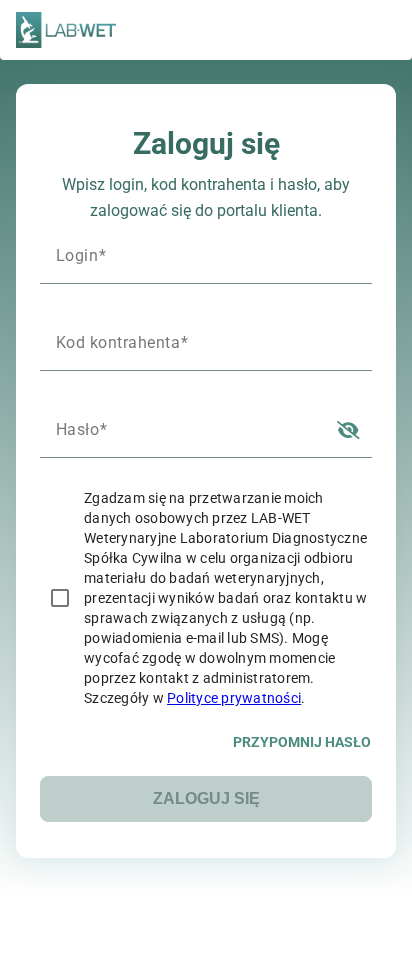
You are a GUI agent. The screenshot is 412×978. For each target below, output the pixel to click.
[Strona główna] (66, 30)
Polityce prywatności (234, 698)
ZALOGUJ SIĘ (206, 798)
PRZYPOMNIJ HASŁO (302, 742)
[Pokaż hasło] (348, 429)
